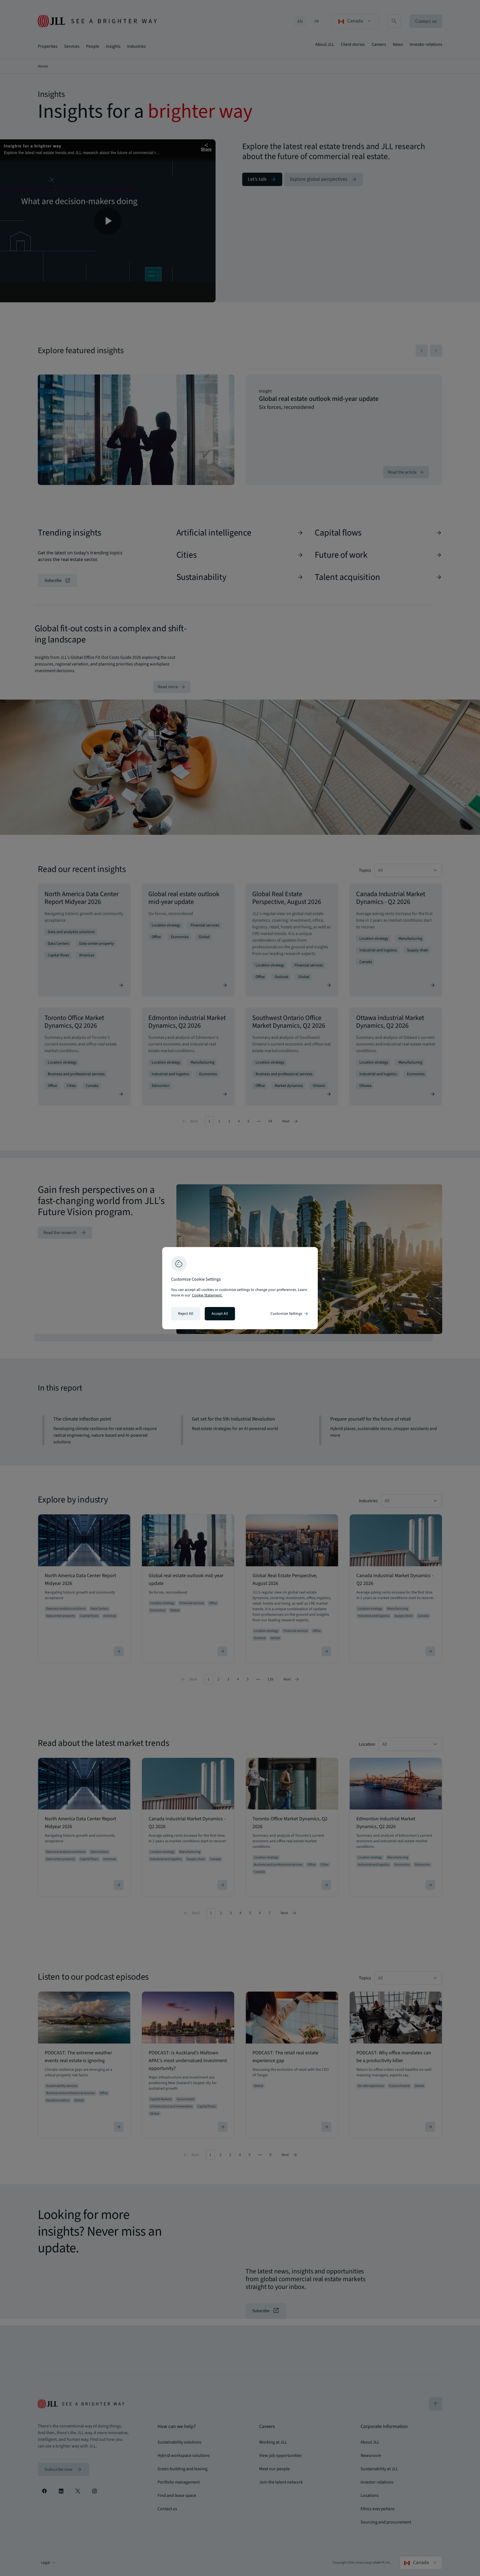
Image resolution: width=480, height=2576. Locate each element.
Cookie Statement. (207, 1295)
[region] (240, 1288)
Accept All (220, 1314)
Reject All (186, 1314)
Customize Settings (290, 1314)
